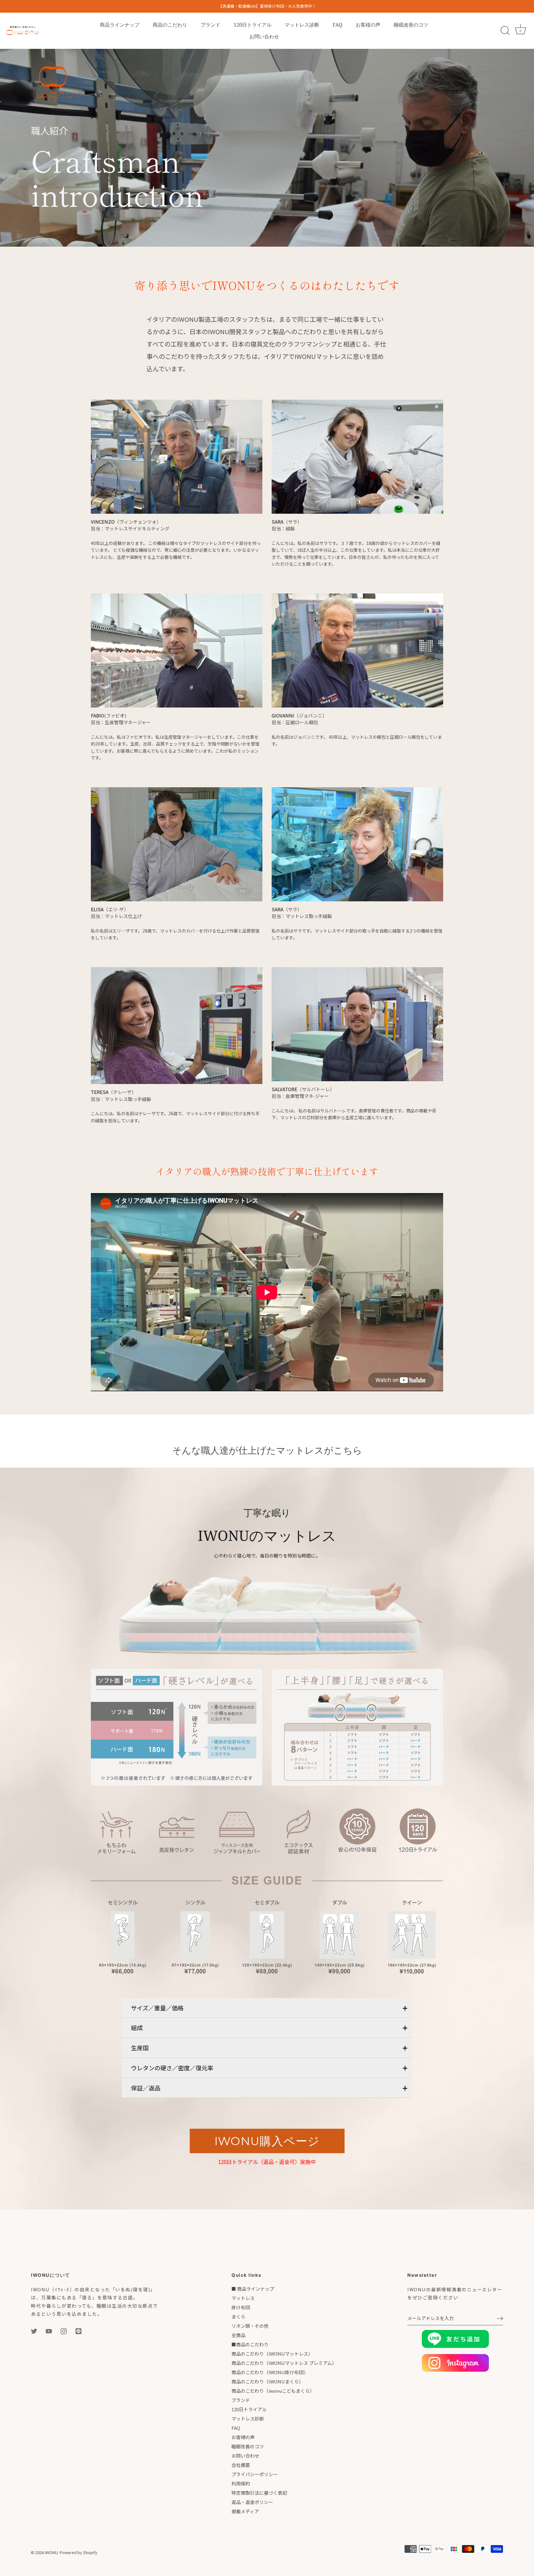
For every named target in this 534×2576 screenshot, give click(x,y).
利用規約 (241, 2483)
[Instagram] (64, 2330)
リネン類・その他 (250, 2326)
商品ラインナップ (120, 25)
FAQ (337, 25)
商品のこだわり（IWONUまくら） (267, 2381)
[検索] (505, 31)
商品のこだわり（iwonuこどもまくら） (273, 2391)
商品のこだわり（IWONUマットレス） (272, 2354)
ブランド (210, 25)
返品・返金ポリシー (252, 2502)
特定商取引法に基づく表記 (259, 2493)
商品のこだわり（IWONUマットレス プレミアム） (284, 2363)
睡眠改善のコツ (411, 25)
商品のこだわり (170, 25)
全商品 (238, 2335)
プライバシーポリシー (255, 2474)
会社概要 (241, 2465)
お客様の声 (368, 25)
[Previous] (103, 1936)
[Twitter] (34, 2330)
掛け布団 (241, 2307)
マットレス (243, 2298)
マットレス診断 (302, 25)
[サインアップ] (500, 2318)
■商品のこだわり (250, 2344)
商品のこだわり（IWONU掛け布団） (270, 2372)
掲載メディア (245, 2511)
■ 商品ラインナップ (253, 2289)
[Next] (431, 1936)
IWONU (51, 2552)
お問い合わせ (264, 36)
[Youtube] (49, 2330)
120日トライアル (253, 25)
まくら (238, 2317)
